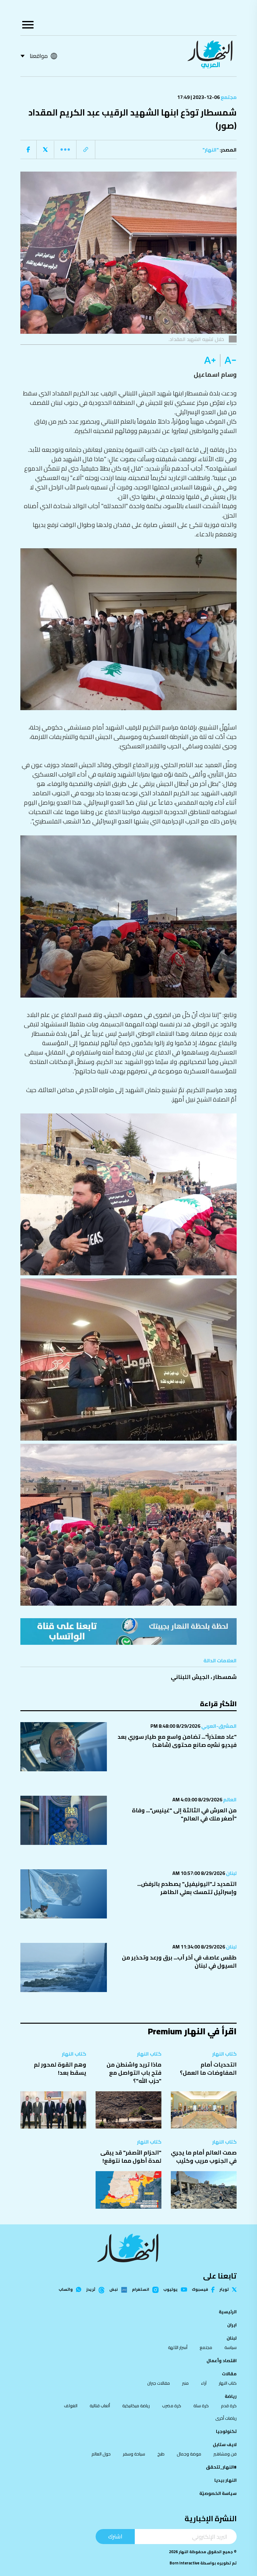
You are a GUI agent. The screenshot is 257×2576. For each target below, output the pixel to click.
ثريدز (91, 2290)
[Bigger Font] (210, 360)
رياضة (231, 2396)
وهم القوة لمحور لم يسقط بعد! (60, 2069)
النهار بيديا (226, 2480)
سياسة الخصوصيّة (218, 2493)
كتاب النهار (224, 2054)
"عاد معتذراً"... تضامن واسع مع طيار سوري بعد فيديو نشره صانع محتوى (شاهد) (177, 1741)
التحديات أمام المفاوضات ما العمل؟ (208, 2069)
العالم (229, 1799)
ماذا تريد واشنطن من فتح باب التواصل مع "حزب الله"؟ (134, 2073)
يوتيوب (170, 2290)
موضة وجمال (189, 2454)
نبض (114, 2290)
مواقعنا (39, 56)
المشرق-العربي (218, 1726)
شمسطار (225, 1677)
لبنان (231, 1873)
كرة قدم (229, 2406)
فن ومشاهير (225, 2454)
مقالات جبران (159, 2383)
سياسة (231, 2347)
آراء (204, 2383)
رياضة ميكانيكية (136, 2406)
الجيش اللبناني (190, 1677)
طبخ (161, 2454)
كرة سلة (201, 2406)
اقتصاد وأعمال (222, 2361)
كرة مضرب (172, 2406)
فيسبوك (200, 2290)
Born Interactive (184, 2563)
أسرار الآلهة (178, 2347)
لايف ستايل (225, 2444)
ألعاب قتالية (100, 2406)
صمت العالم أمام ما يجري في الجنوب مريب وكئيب (204, 2157)
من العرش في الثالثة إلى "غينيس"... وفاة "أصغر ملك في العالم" (184, 1814)
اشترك (115, 2536)
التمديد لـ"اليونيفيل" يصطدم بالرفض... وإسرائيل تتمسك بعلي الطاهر (187, 1888)
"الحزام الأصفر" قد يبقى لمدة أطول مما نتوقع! (131, 2157)
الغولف (71, 2406)
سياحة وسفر (134, 2454)
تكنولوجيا (226, 2431)
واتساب (66, 2290)
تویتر (224, 2290)
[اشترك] (128, 1631)
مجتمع (228, 97)
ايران (232, 2325)
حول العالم (101, 2454)
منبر (185, 2383)
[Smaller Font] (228, 360)
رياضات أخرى (226, 2418)
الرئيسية (228, 2312)
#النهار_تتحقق (221, 2467)
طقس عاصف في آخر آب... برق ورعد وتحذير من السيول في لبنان (179, 1962)
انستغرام (141, 2290)
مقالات (229, 2374)
